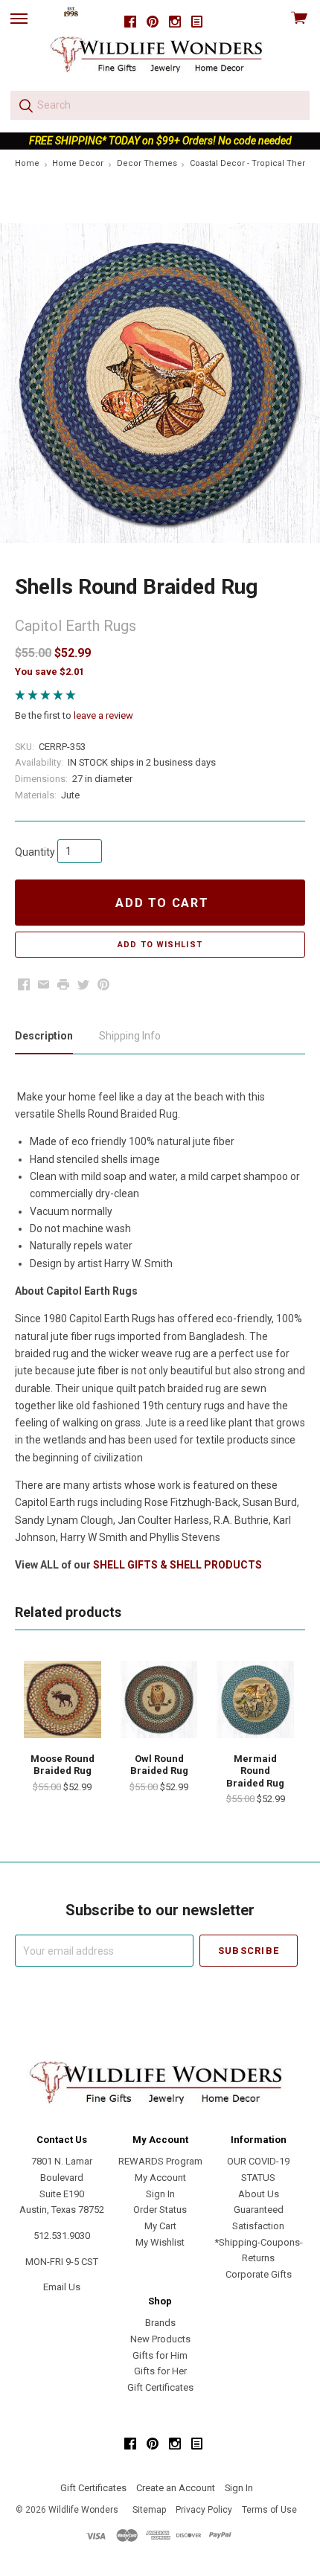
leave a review (103, 715)
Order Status (160, 2210)
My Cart (160, 2226)
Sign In (160, 2194)
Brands (160, 2323)
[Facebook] (130, 22)
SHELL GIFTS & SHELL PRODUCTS (177, 1565)
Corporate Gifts (259, 2274)
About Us (259, 2194)
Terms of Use (269, 2510)
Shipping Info (130, 1036)
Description (44, 1036)
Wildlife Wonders (83, 2510)
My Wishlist (160, 2242)
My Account (160, 2178)
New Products (160, 2339)
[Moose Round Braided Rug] (63, 1699)
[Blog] (197, 22)
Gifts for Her (160, 2371)
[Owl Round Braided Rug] (159, 1699)
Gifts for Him (160, 2355)
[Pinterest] (153, 22)
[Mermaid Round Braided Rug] (255, 1699)
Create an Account (176, 2488)
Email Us (62, 2287)
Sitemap (149, 2510)
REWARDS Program (160, 2161)
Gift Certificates (160, 2387)
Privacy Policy (204, 2510)
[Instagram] (175, 22)
